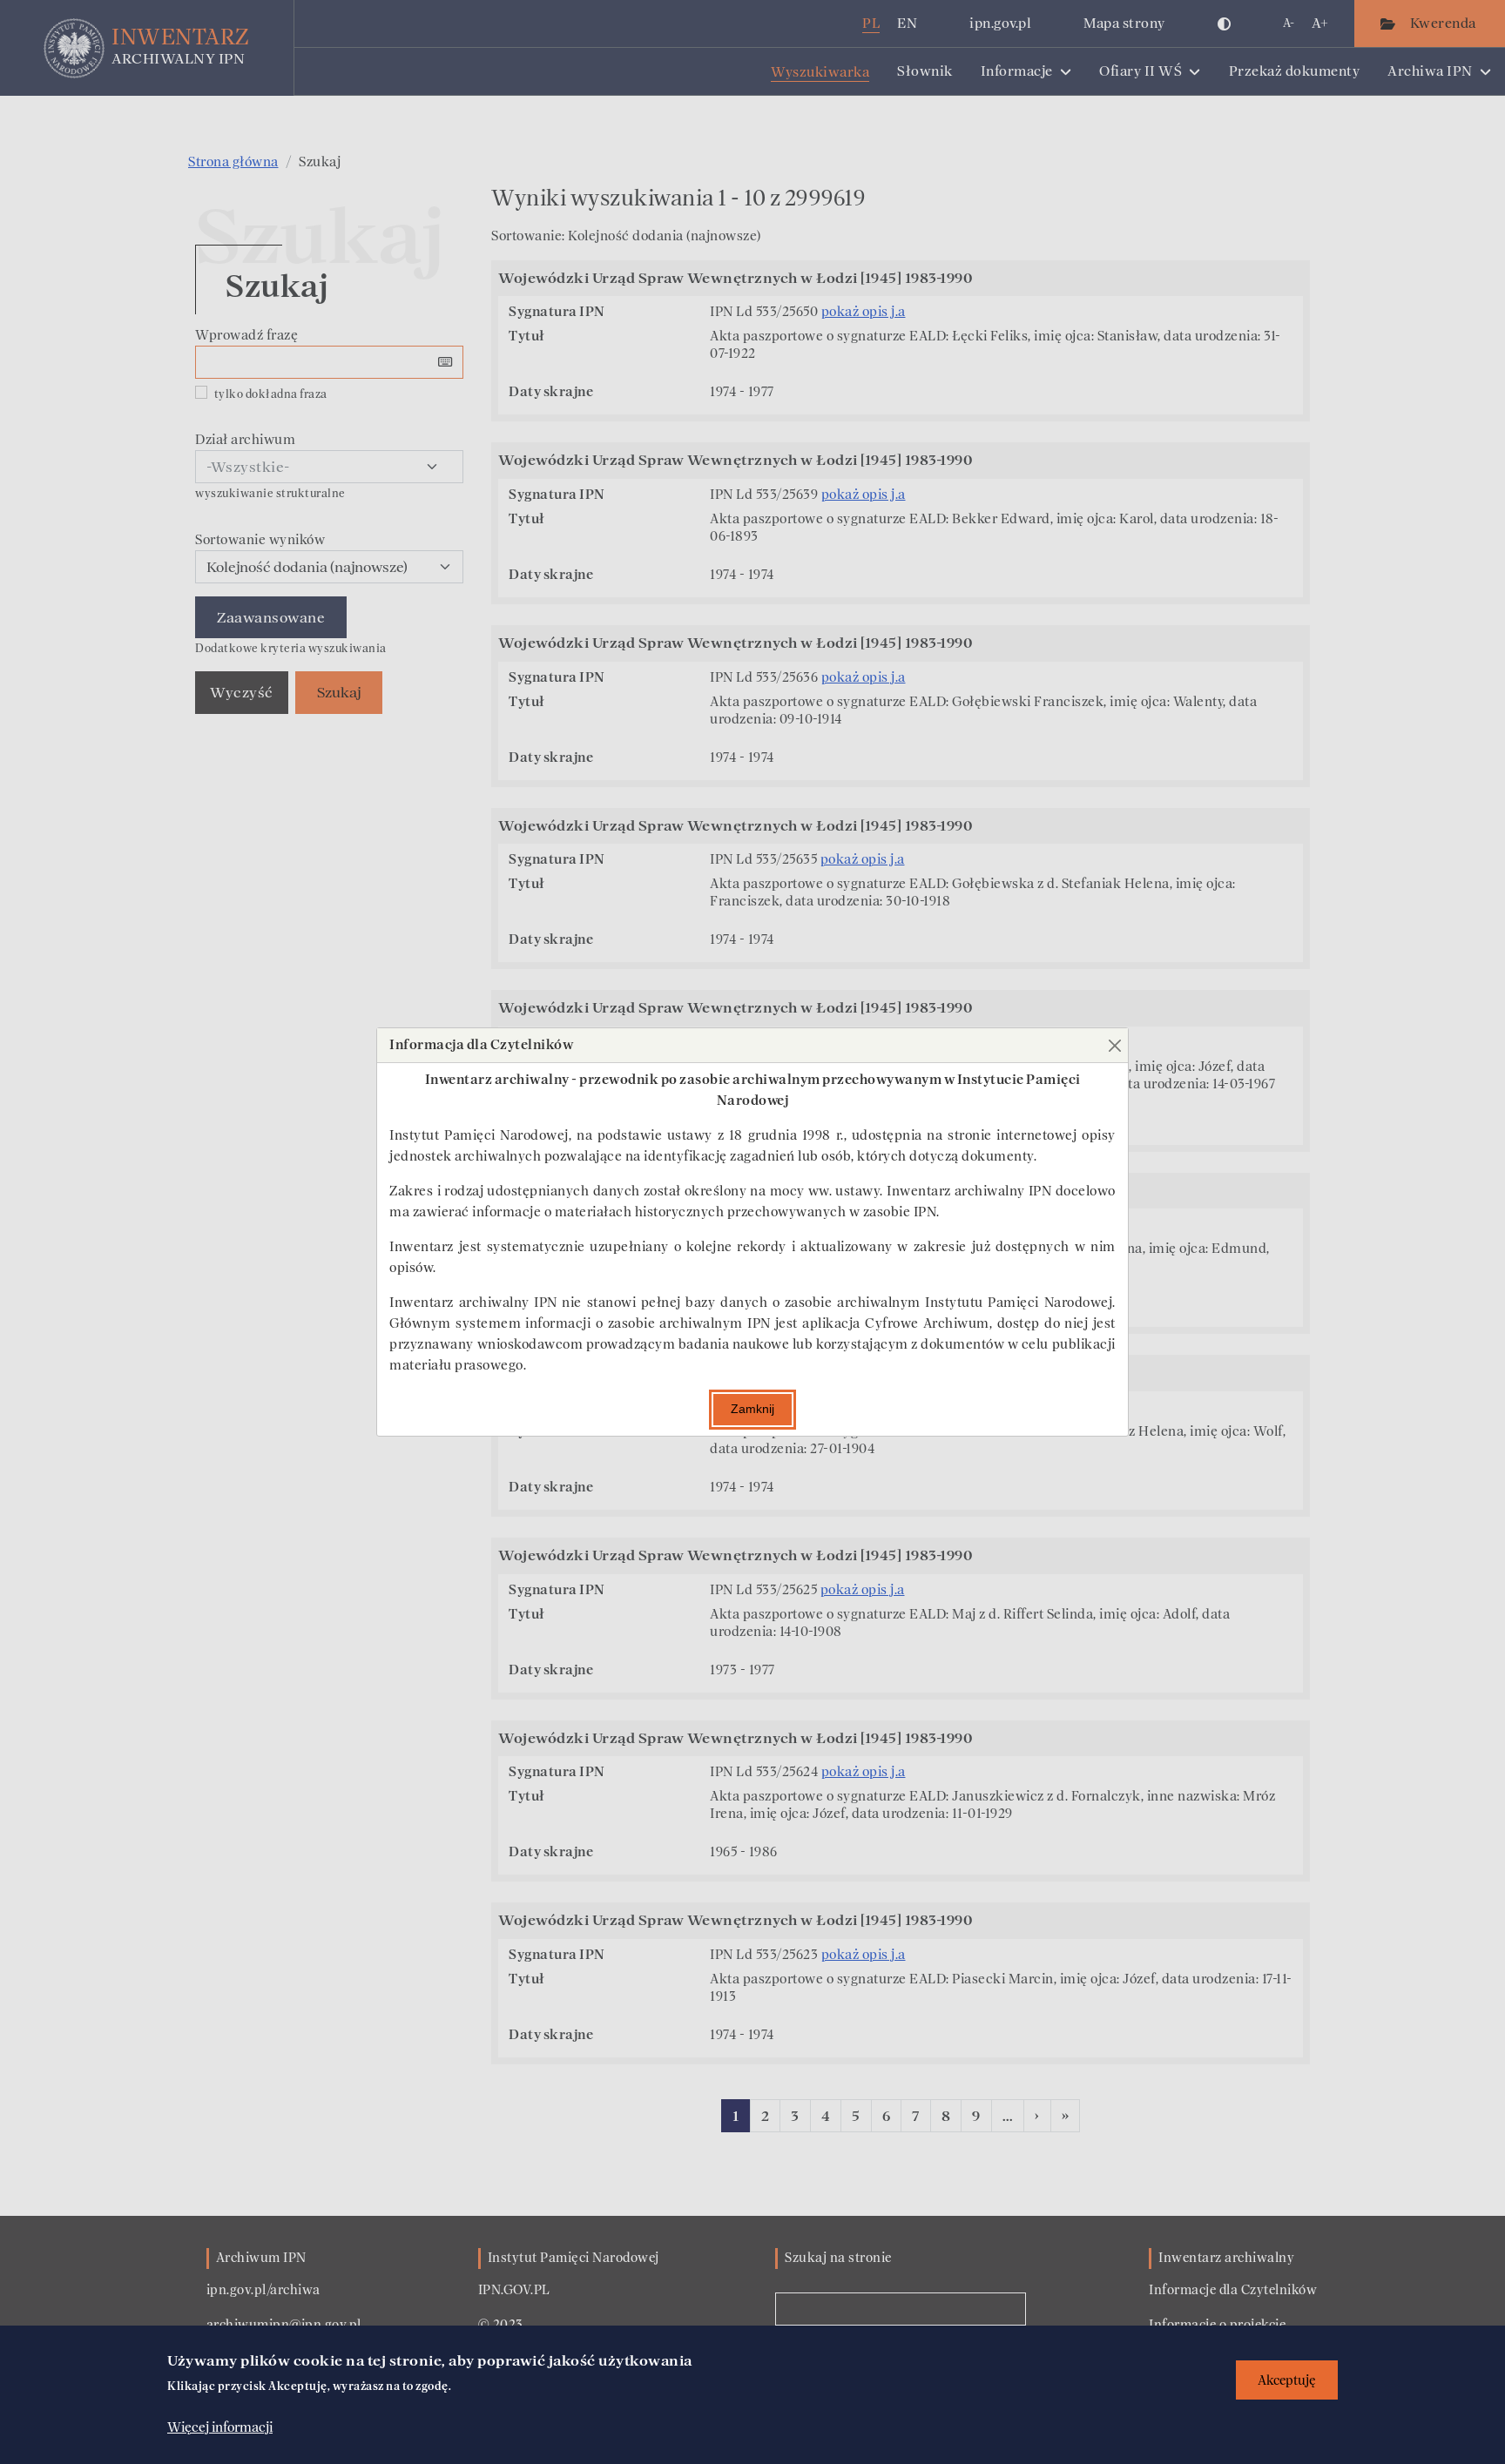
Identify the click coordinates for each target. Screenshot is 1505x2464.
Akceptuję (1287, 2380)
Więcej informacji (220, 2427)
